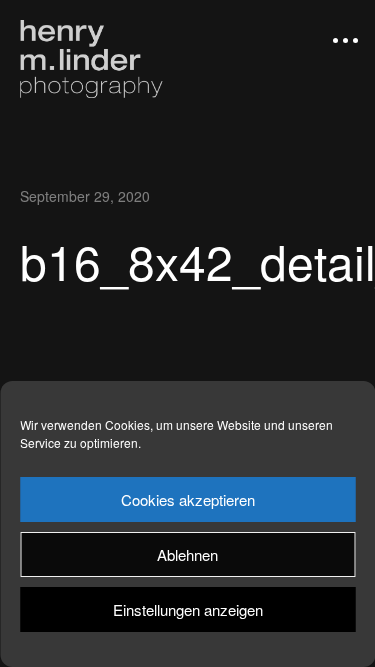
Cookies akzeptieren (188, 499)
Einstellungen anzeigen (188, 609)
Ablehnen (187, 554)
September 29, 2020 (85, 196)
